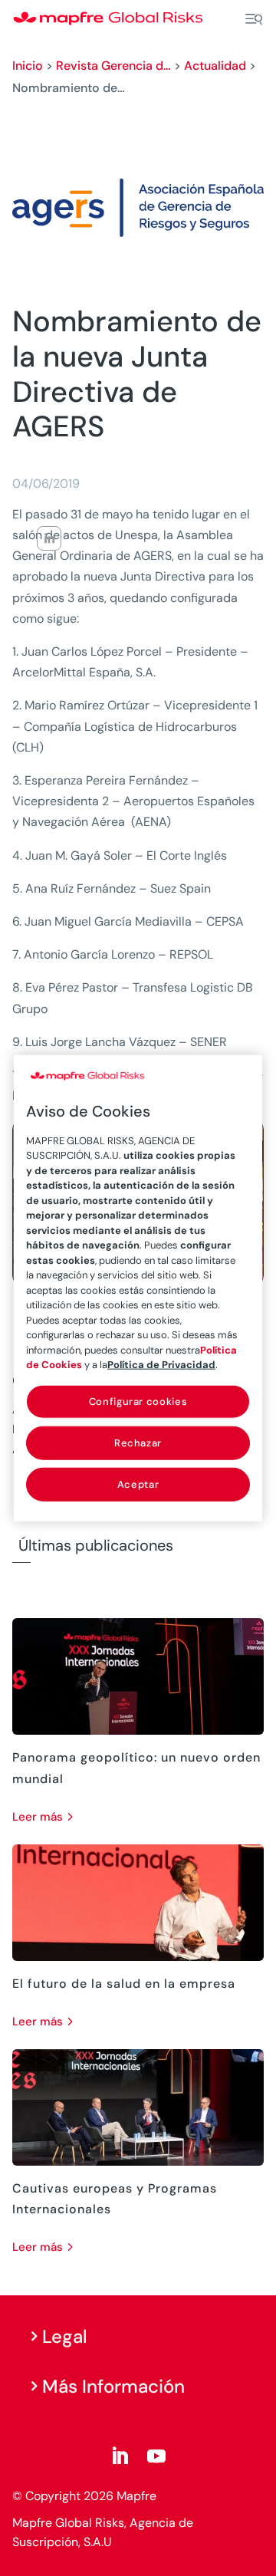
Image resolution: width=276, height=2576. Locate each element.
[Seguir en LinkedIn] (120, 2456)
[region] (138, 1288)
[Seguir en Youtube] (156, 2456)
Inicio (28, 66)
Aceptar (138, 1484)
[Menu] (254, 19)
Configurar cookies (138, 1401)
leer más (38, 1817)
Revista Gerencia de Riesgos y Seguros (113, 66)
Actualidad (215, 66)
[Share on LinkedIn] (49, 538)
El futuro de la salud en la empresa (124, 1984)
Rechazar (138, 1442)
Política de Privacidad (161, 1365)
